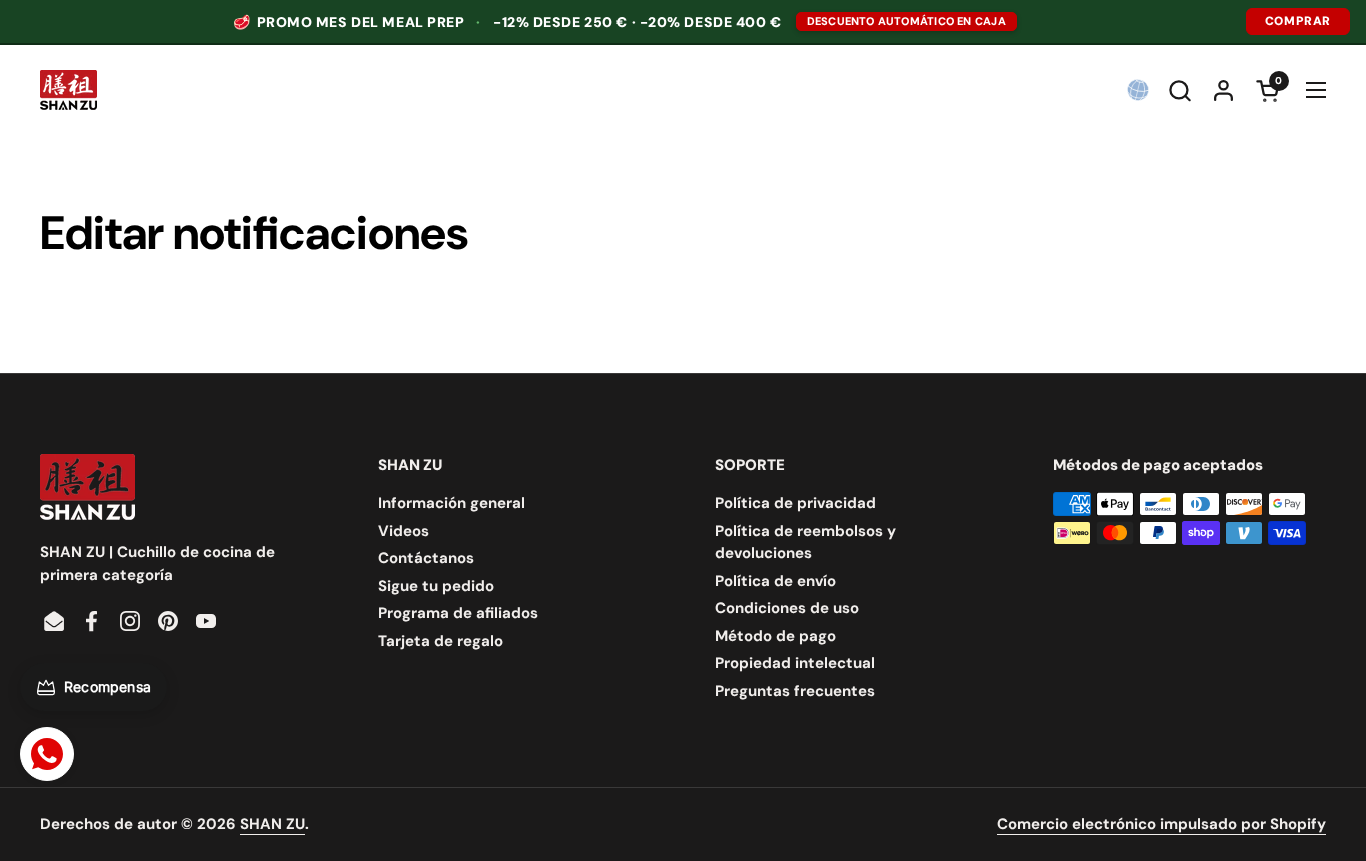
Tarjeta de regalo (440, 641)
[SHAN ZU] (68, 90)
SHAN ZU (272, 824)
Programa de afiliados (458, 613)
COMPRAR (1298, 21)
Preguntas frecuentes (795, 691)
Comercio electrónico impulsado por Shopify (1161, 824)
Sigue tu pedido (436, 586)
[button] (1179, 90)
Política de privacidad (795, 503)
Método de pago (775, 636)
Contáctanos (426, 558)
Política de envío (775, 581)
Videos (403, 531)
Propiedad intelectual (795, 663)
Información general (451, 503)
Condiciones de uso (787, 608)
